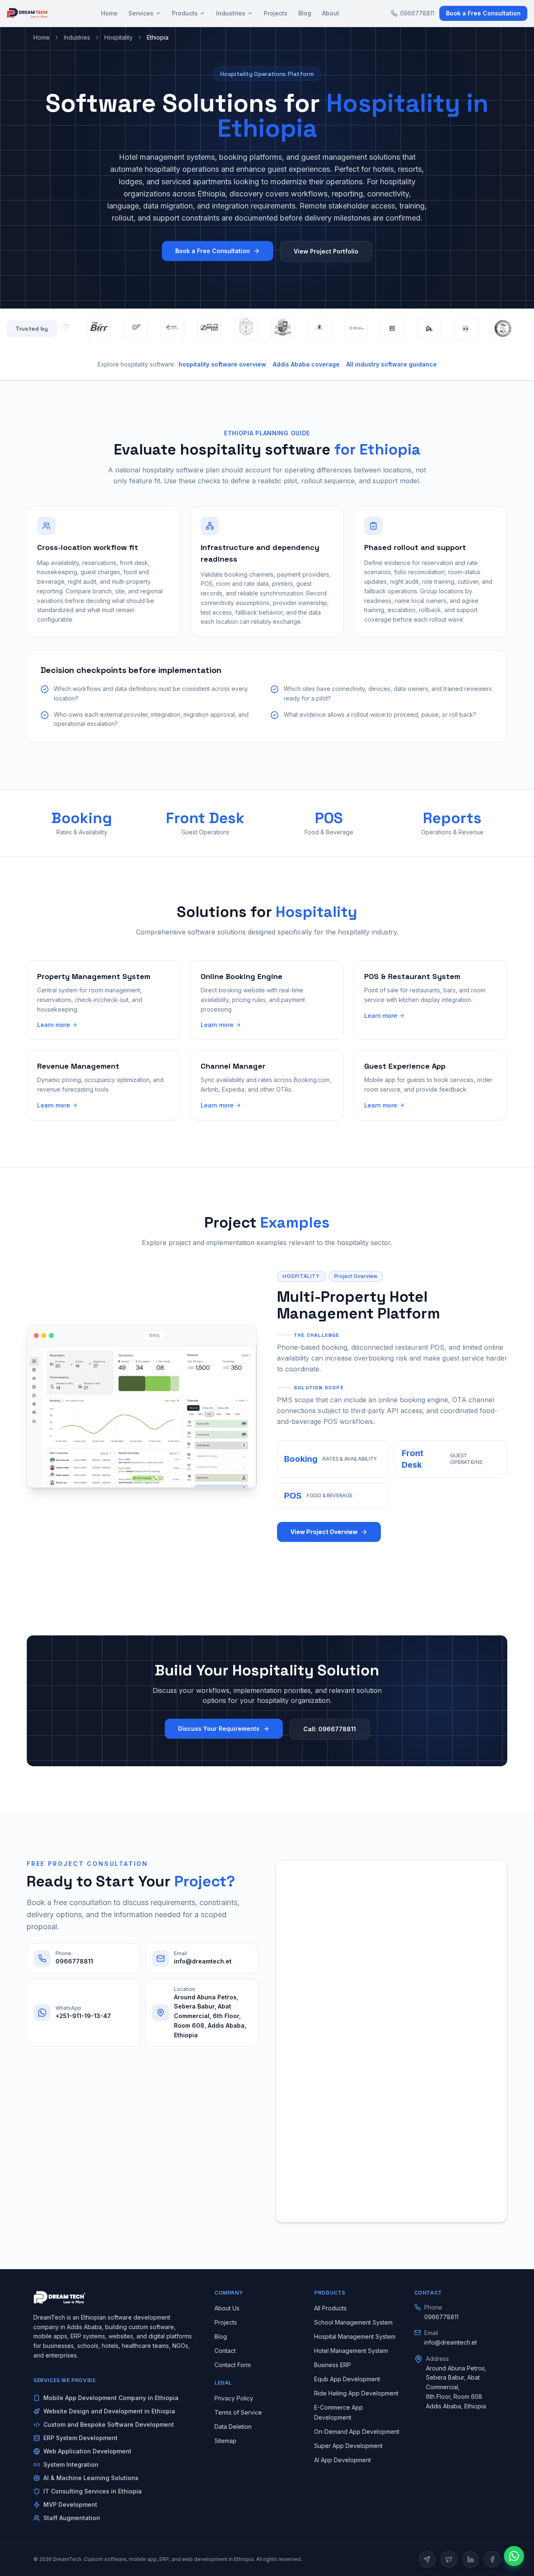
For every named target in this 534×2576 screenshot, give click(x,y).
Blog (305, 13)
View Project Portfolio (326, 251)
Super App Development (348, 2446)
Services (141, 13)
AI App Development (343, 2460)
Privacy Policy (234, 2398)
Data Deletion (233, 2427)
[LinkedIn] (471, 2559)
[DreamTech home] (28, 13)
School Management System (353, 2322)
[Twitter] (449, 2559)
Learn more (54, 1025)
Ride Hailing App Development (356, 2393)
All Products (330, 2308)
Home (109, 13)
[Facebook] (492, 2559)
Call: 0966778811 (330, 1729)
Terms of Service (238, 2412)
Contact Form (233, 2365)
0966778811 (417, 13)
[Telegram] (427, 2559)
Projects (276, 13)
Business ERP (332, 2365)
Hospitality (118, 37)
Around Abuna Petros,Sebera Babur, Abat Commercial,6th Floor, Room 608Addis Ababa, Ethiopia (456, 2387)
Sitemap (225, 2441)
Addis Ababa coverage (306, 364)
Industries (231, 13)
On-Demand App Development (357, 2432)
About (331, 13)
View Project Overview (324, 1532)
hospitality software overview (222, 364)
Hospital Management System (355, 2336)
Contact (225, 2351)
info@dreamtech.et (451, 2342)
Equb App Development (347, 2379)
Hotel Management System (351, 2351)
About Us (227, 2308)
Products (185, 13)
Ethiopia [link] (158, 37)
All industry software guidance (392, 364)
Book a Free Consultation (483, 13)
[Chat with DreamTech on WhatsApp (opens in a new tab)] (514, 2556)
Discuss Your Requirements (219, 1729)
